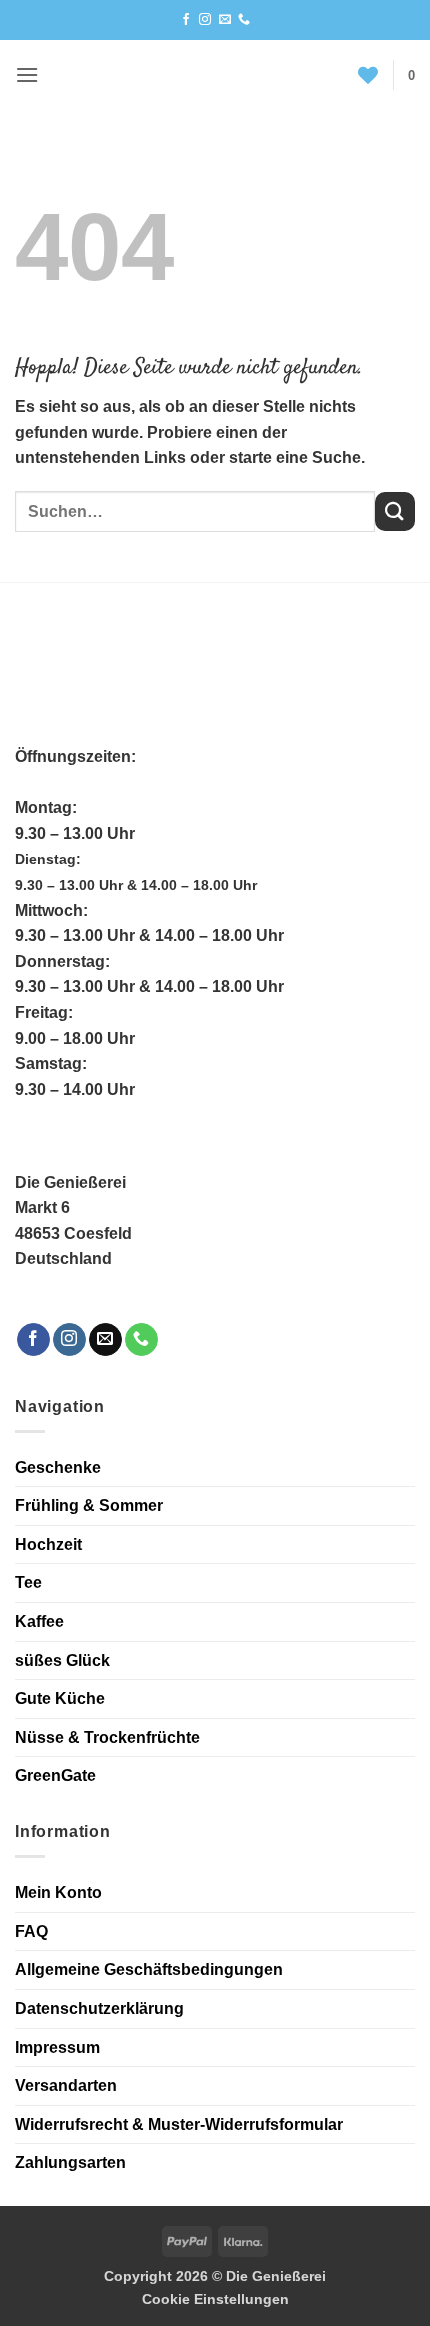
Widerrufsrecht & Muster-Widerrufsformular (179, 2124)
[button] (27, 74)
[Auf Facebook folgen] (186, 20)
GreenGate (55, 1775)
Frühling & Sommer (89, 1505)
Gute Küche (60, 1698)
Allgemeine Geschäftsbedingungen (149, 1969)
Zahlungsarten (70, 2162)
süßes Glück (62, 1660)
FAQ (31, 1931)
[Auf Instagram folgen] (205, 20)
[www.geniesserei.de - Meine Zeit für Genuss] (205, 75)
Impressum (57, 2047)
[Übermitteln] (395, 511)
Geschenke (58, 1467)
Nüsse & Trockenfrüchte (107, 1737)
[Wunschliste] (368, 75)
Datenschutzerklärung (99, 2008)
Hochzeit (48, 1544)
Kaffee (39, 1621)
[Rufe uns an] (244, 20)
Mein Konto (58, 1892)
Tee (28, 1582)
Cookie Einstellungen (215, 2299)
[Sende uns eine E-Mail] (225, 20)
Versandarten (66, 2085)
